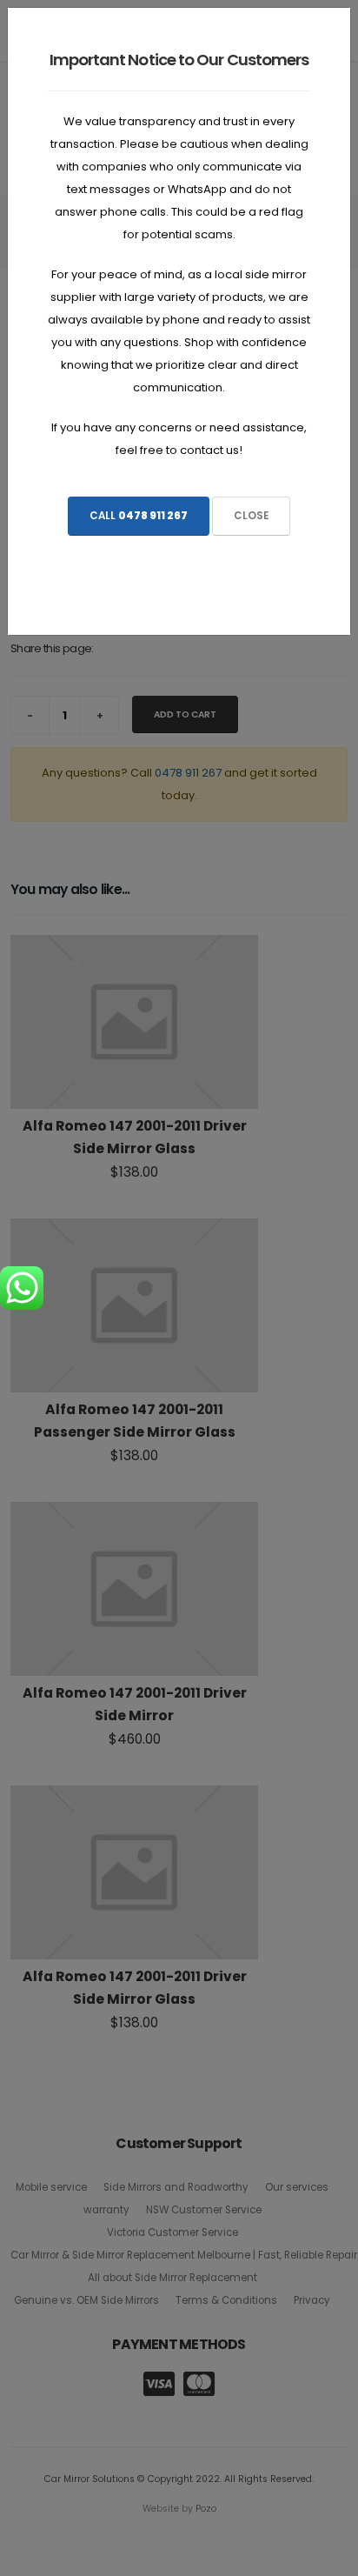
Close (251, 516)
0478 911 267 (153, 516)
